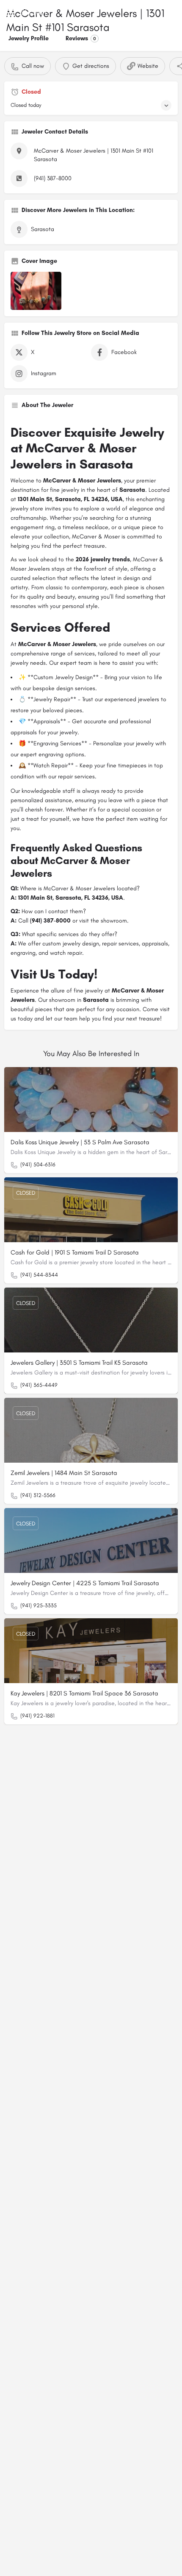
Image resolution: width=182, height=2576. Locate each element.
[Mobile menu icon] (10, 13)
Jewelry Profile (29, 38)
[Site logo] (37, 13)
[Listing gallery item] (36, 291)
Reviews (81, 38)
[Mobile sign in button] (172, 12)
